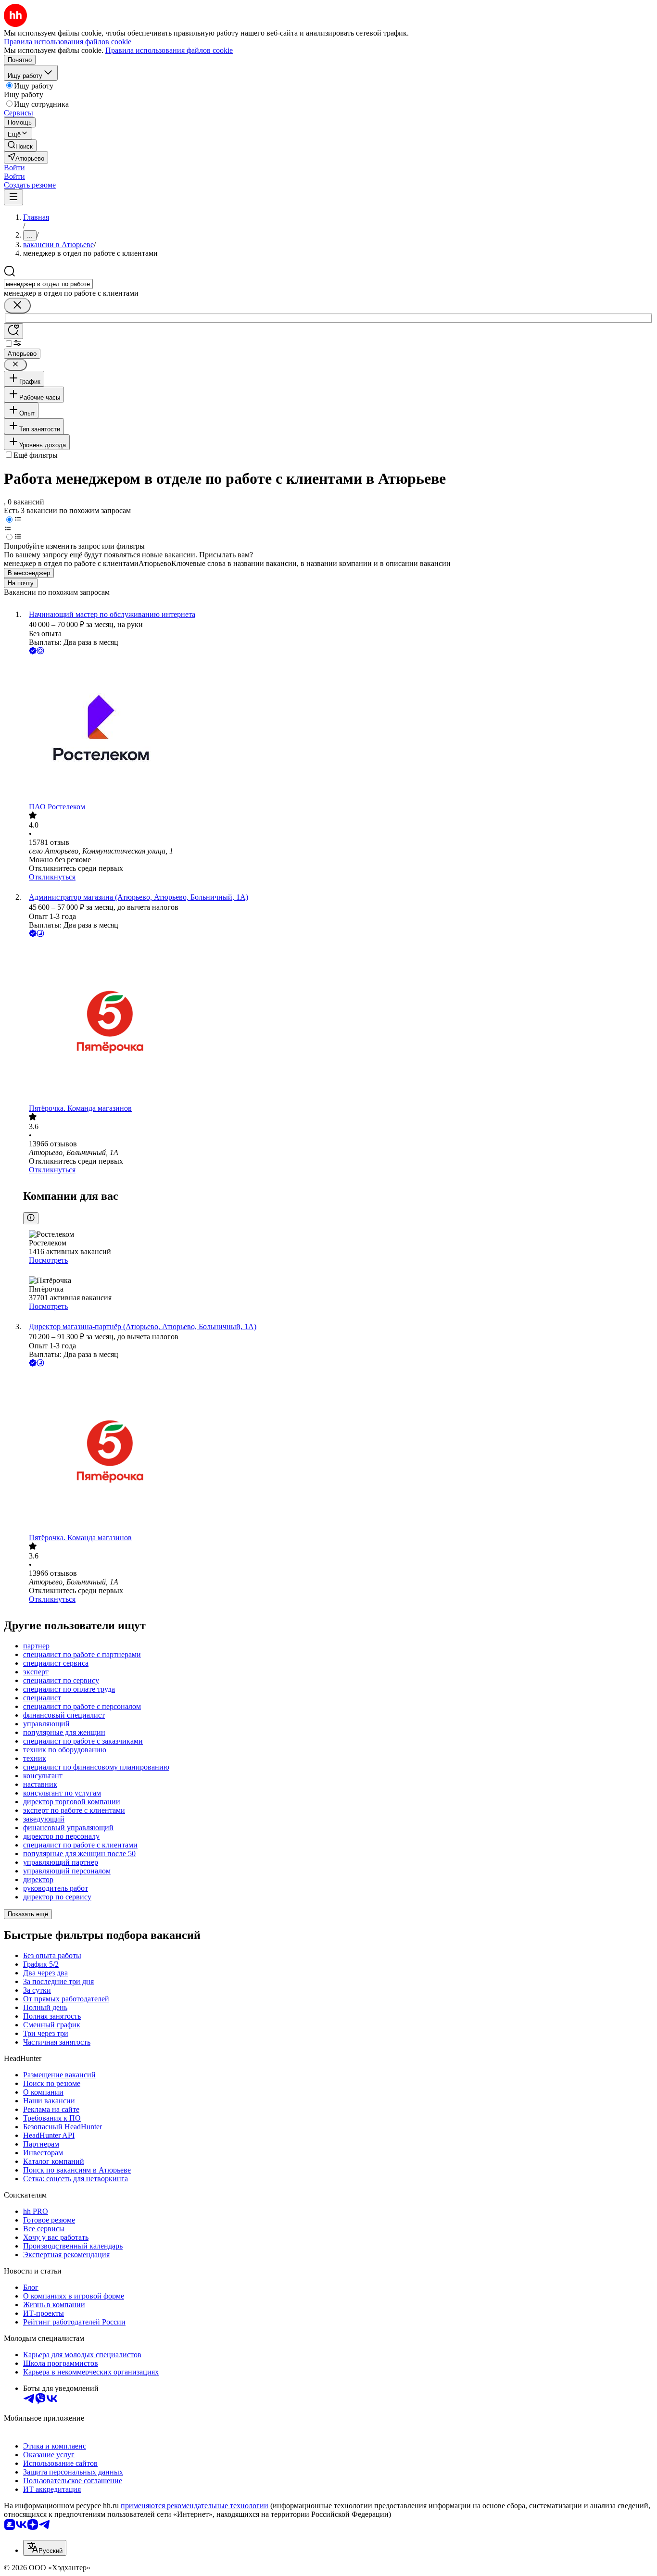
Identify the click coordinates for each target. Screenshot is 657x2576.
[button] (14, 168)
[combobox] (48, 284)
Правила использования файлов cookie (169, 50)
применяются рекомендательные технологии (195, 2506)
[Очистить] (17, 306)
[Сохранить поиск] (13, 331)
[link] (20, 145)
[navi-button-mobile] (13, 197)
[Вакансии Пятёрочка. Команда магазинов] (338, 1022)
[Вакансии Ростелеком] (338, 729)
